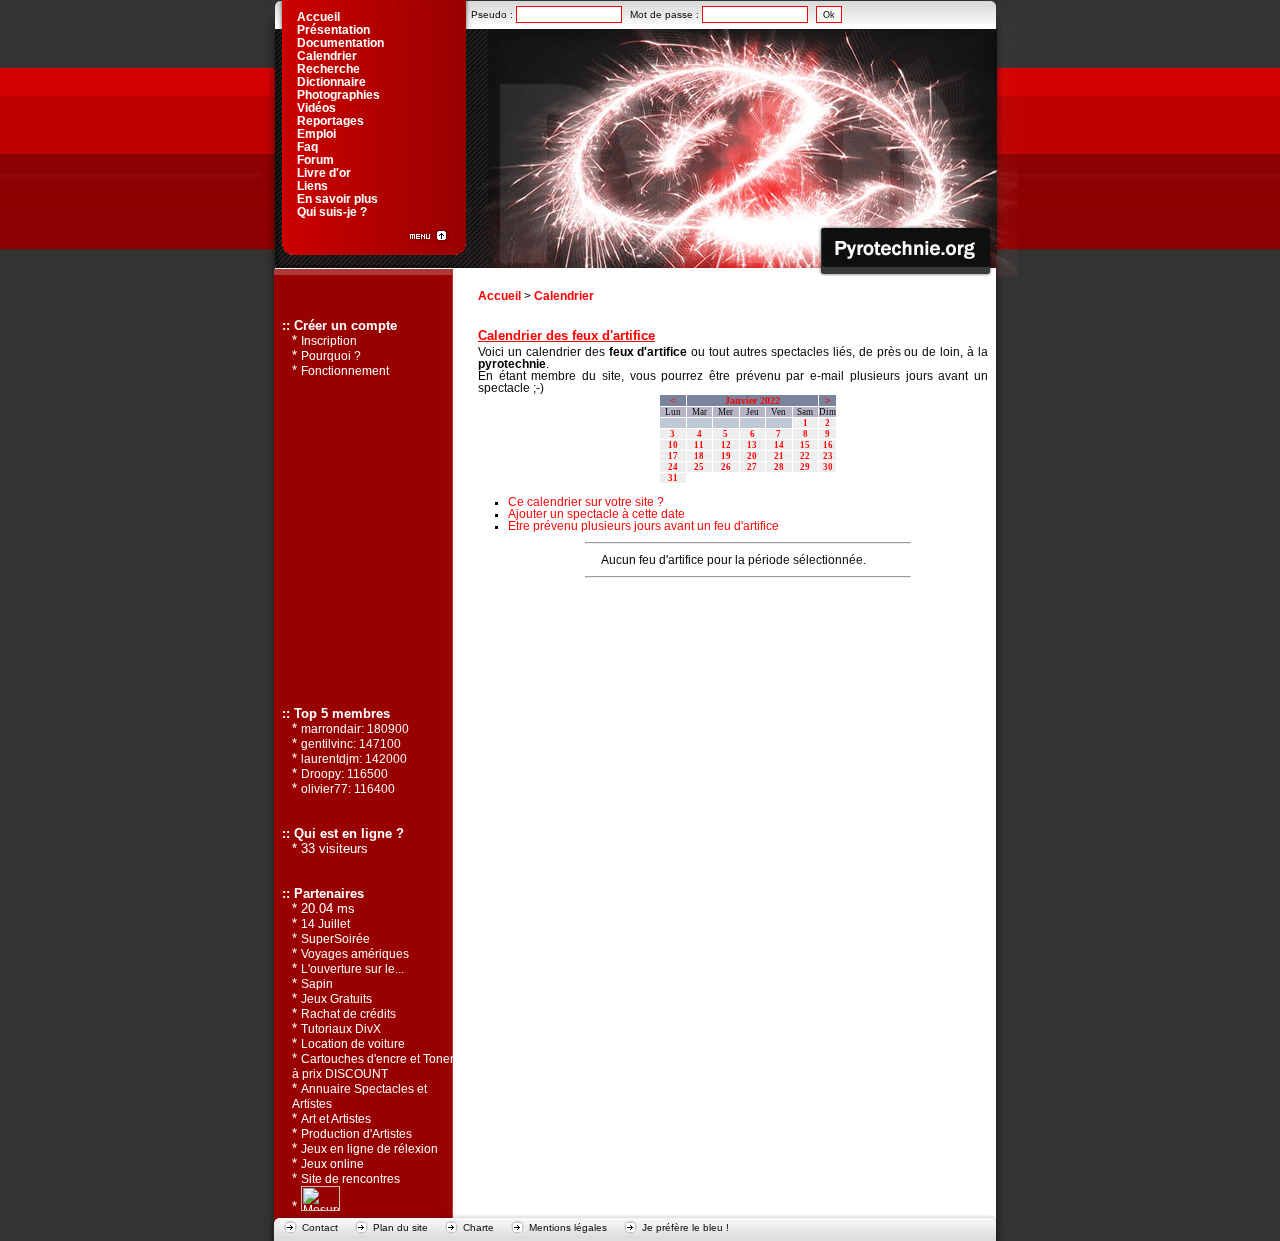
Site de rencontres (350, 1179)
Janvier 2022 (752, 400)
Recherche (328, 69)
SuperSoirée (335, 939)
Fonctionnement (345, 371)
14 (779, 445)
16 (828, 445)
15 (805, 445)
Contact (320, 1227)
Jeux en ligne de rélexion (369, 1149)
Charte (478, 1227)
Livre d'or (324, 173)
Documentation (340, 43)
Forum (315, 160)
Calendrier (564, 296)
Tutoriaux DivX (341, 1029)
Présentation (333, 30)
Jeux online (332, 1164)
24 (673, 467)
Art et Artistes (336, 1119)
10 (673, 445)
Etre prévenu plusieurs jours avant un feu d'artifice (643, 526)
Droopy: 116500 (344, 774)
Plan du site (400, 1227)
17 (673, 456)
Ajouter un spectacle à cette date (596, 514)
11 (699, 445)
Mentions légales (568, 1227)
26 (726, 467)
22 (805, 456)
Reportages (330, 121)
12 (726, 445)
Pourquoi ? (331, 356)
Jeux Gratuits (336, 999)
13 (752, 445)
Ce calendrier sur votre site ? (586, 502)
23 (828, 456)
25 (699, 467)
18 (699, 456)
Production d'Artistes (356, 1134)
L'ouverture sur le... (352, 969)
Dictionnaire (331, 82)
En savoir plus (337, 199)
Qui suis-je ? (332, 212)
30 (828, 467)
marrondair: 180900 (355, 729)
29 (805, 467)
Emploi (316, 134)
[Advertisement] (733, 618)
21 (779, 456)
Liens (312, 186)
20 (752, 456)
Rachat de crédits (348, 1014)
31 (673, 478)
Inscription (329, 341)
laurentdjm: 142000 (354, 759)
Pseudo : (493, 14)
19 (726, 456)
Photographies (338, 95)
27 (752, 467)
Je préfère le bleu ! (685, 1227)
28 (779, 467)
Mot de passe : (666, 14)
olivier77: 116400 (348, 789)
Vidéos (316, 108)
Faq (307, 147)
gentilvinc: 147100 (351, 744)
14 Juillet (325, 924)
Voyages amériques (355, 954)
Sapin (317, 984)
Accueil (499, 296)
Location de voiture (353, 1044)
